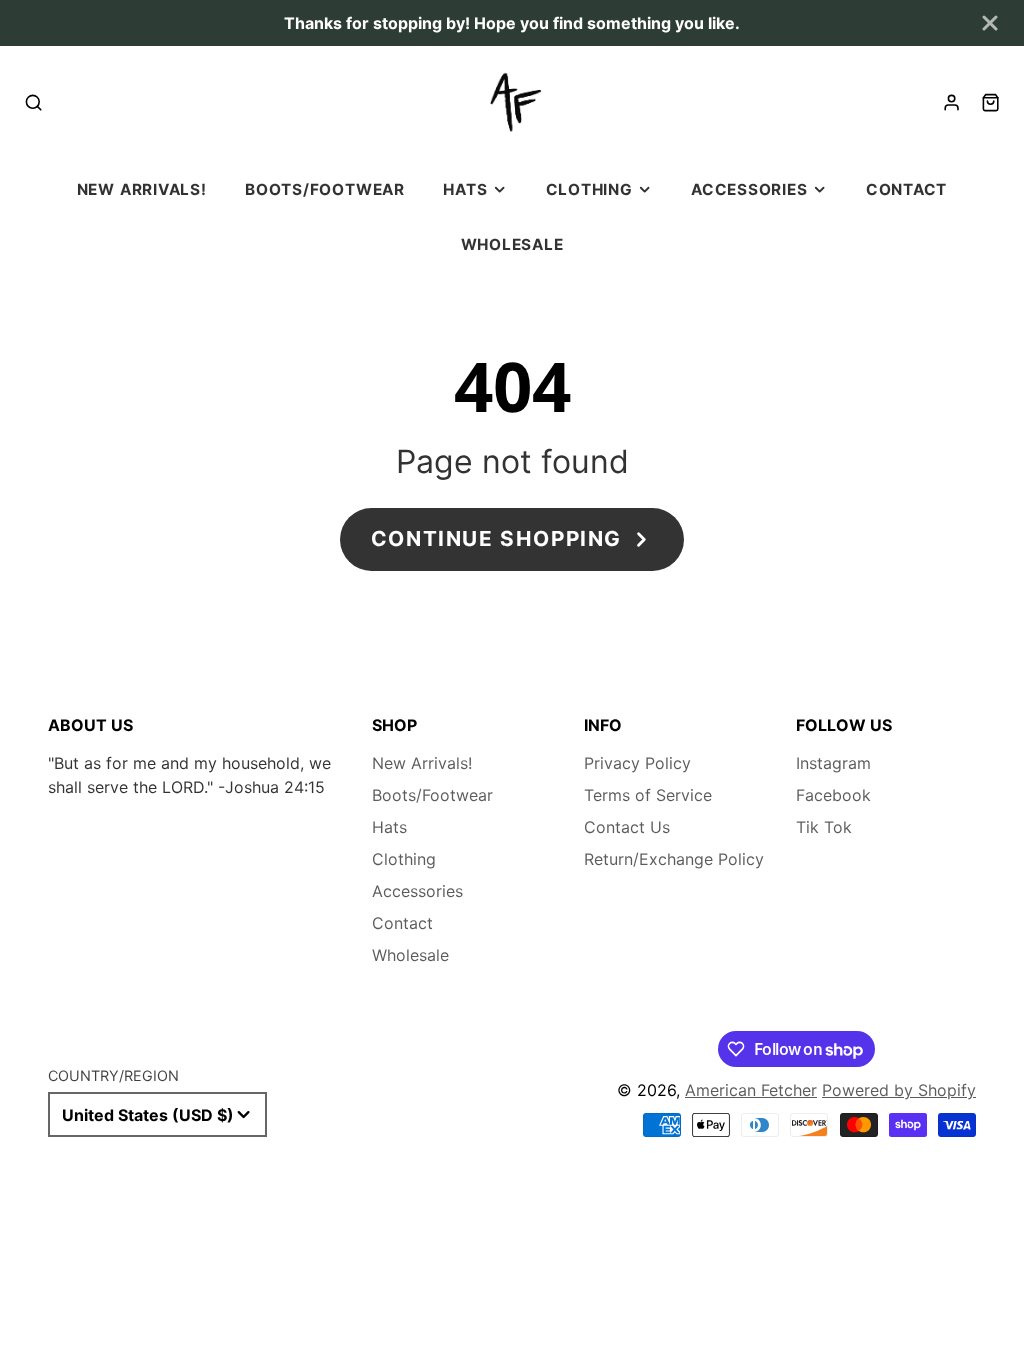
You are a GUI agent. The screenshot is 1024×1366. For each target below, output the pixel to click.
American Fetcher (751, 1090)
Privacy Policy (637, 763)
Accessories (749, 189)
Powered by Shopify (899, 1090)
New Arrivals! (142, 189)
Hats (465, 189)
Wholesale (512, 244)
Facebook (833, 795)
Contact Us (627, 827)
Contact (906, 189)
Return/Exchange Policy (674, 859)
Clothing (589, 189)
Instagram (833, 763)
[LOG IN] (951, 102)
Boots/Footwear (325, 189)
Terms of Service (648, 795)
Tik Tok (824, 827)
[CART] (990, 102)
